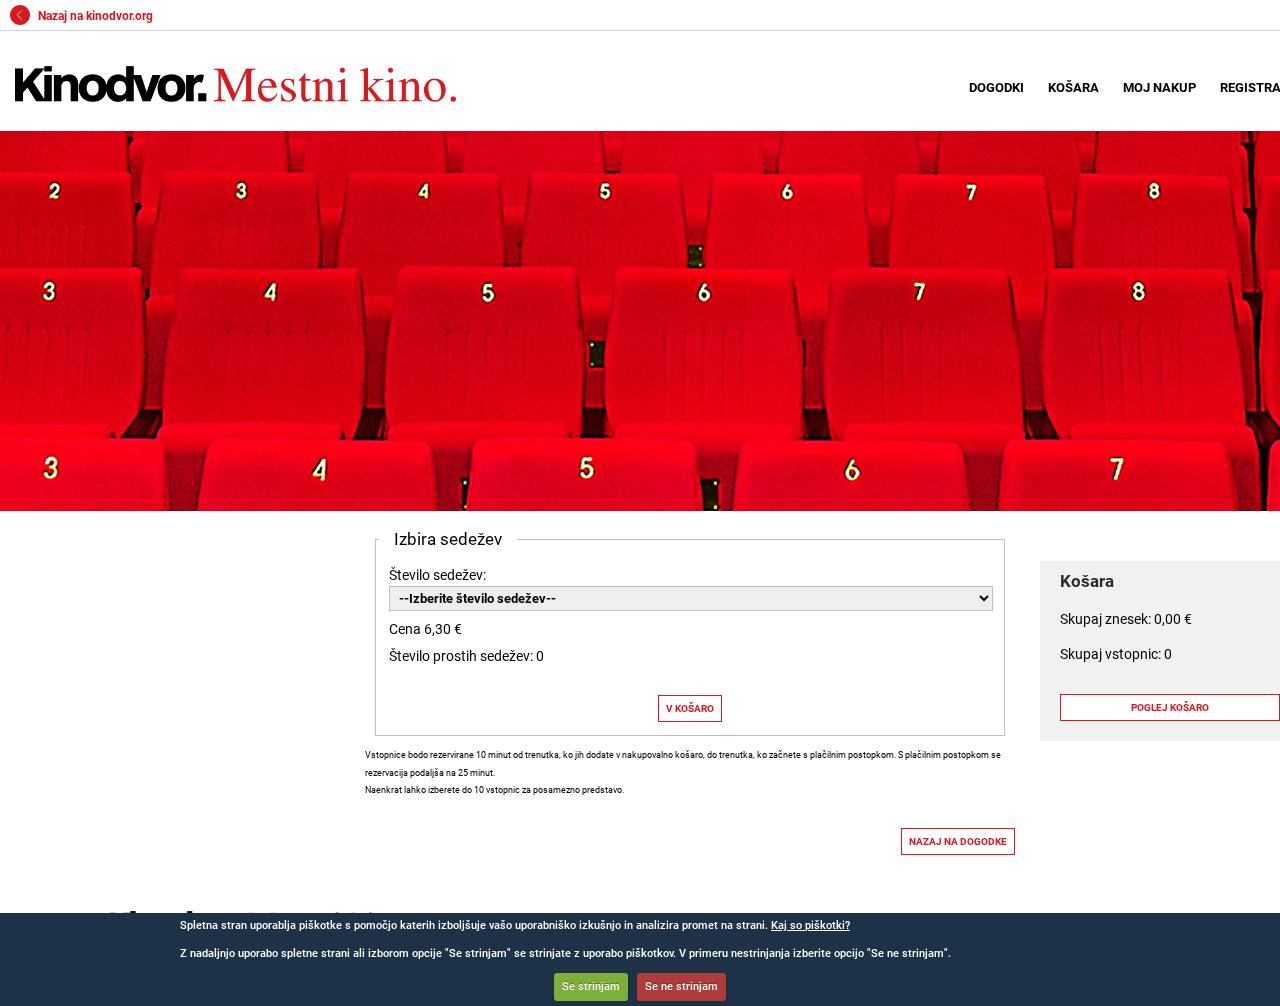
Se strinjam (591, 986)
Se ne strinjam (681, 986)
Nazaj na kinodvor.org (94, 16)
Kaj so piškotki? (810, 925)
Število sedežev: (437, 575)
